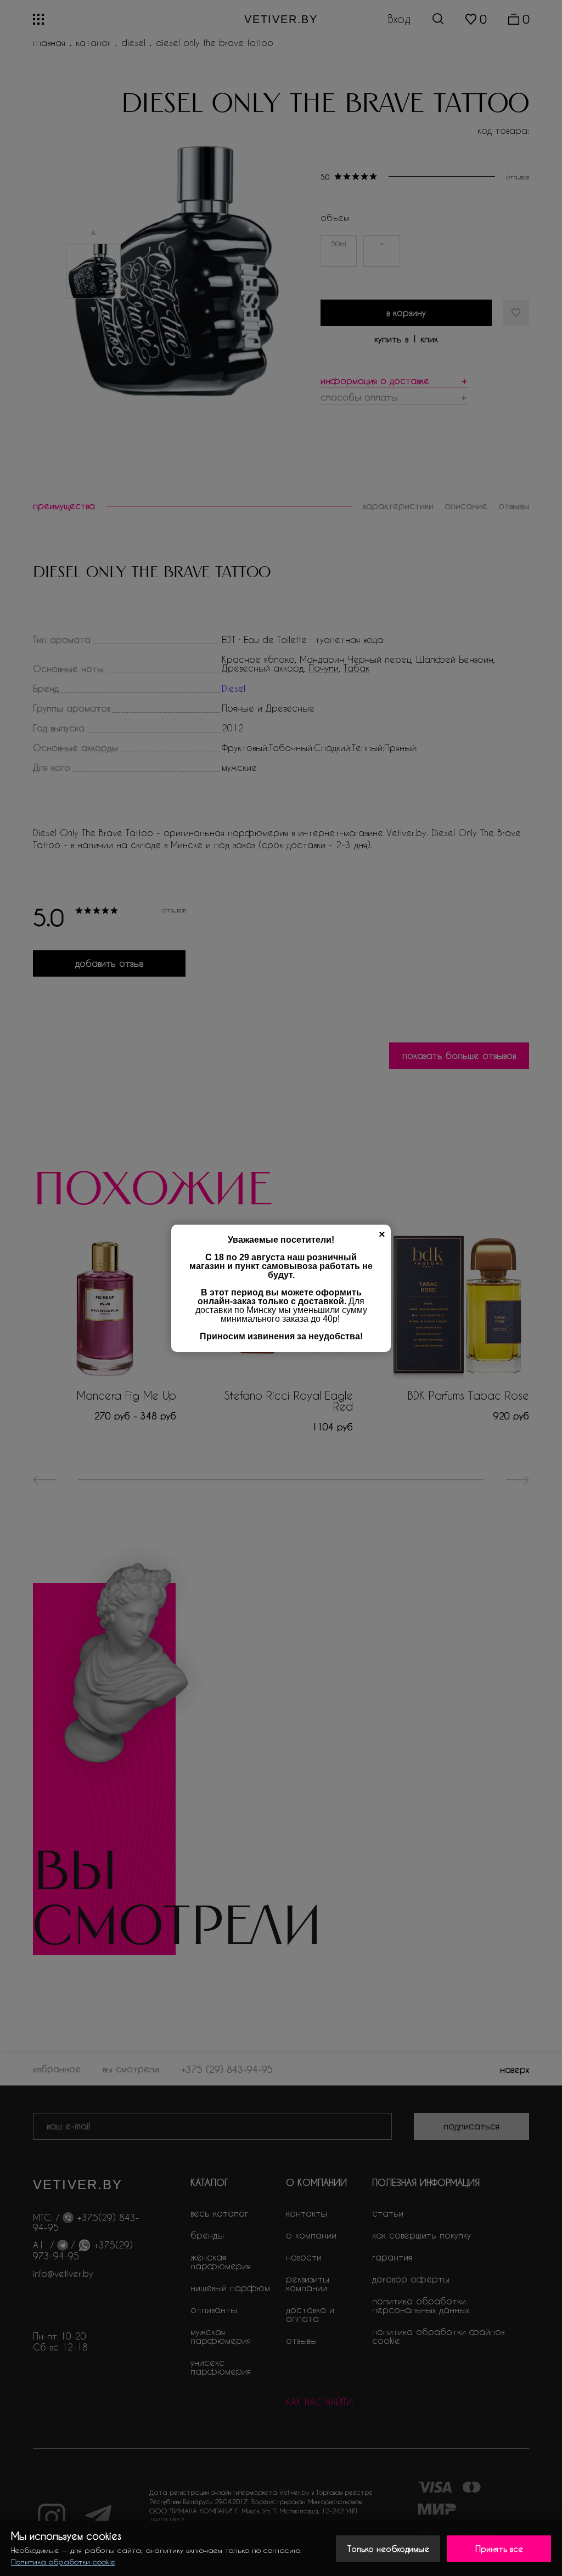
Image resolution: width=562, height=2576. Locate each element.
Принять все (499, 2549)
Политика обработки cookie (63, 2561)
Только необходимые (388, 2549)
